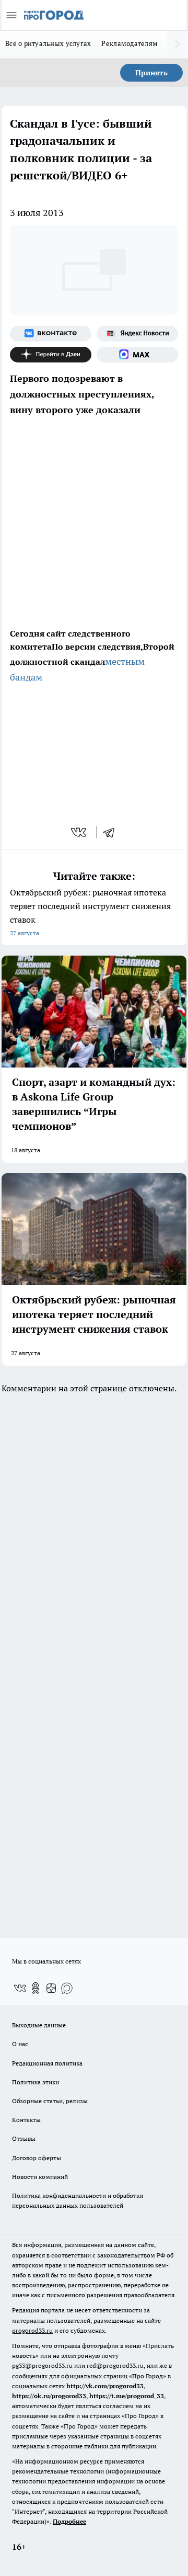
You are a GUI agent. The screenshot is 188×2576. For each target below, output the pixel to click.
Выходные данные (39, 2025)
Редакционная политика (47, 2063)
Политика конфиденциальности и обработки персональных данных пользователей (78, 2200)
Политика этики (36, 2082)
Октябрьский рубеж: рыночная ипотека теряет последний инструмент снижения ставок (90, 912)
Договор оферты (37, 2158)
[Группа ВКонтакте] (51, 334)
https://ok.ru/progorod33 (49, 2396)
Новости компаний (40, 2177)
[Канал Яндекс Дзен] (51, 355)
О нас (20, 2044)
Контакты (26, 2120)
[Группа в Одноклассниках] (36, 1988)
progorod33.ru (32, 2330)
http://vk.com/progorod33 (105, 2386)
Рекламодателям (130, 43)
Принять (151, 73)
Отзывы (24, 2138)
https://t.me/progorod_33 (127, 2396)
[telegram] (112, 832)
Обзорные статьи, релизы (50, 2101)
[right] (178, 44)
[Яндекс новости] (137, 334)
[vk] (80, 832)
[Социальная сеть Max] (137, 355)
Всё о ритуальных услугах (48, 43)
